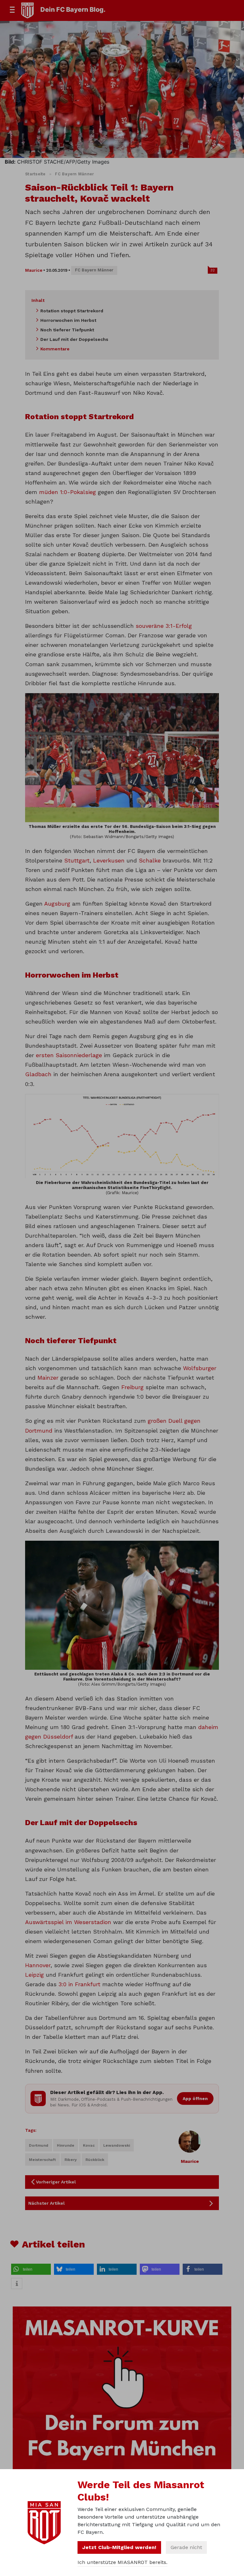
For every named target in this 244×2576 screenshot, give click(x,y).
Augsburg (57, 904)
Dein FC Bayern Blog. (73, 10)
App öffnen (195, 2098)
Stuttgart (77, 860)
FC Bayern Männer (74, 174)
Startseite (35, 174)
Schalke (150, 860)
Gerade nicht (186, 2547)
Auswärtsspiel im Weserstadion (68, 1922)
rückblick (95, 2160)
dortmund (39, 2145)
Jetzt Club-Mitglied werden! (119, 2547)
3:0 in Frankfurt (79, 1984)
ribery (71, 2160)
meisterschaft (42, 2160)
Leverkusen (109, 860)
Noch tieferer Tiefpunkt (67, 330)
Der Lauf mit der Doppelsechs (74, 339)
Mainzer (48, 1378)
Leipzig (34, 1975)
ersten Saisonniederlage (69, 1055)
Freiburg (132, 1387)
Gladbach (38, 1074)
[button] (31, 2269)
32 (213, 270)
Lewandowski (117, 2145)
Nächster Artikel (47, 2203)
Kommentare (55, 349)
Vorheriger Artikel (56, 2182)
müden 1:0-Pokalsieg (68, 492)
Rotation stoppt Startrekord (72, 311)
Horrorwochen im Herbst (68, 320)
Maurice (34, 270)
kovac (89, 2145)
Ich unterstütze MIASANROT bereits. (122, 2562)
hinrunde (66, 2145)
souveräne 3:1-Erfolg (164, 626)
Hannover (38, 1965)
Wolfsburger (200, 1368)
